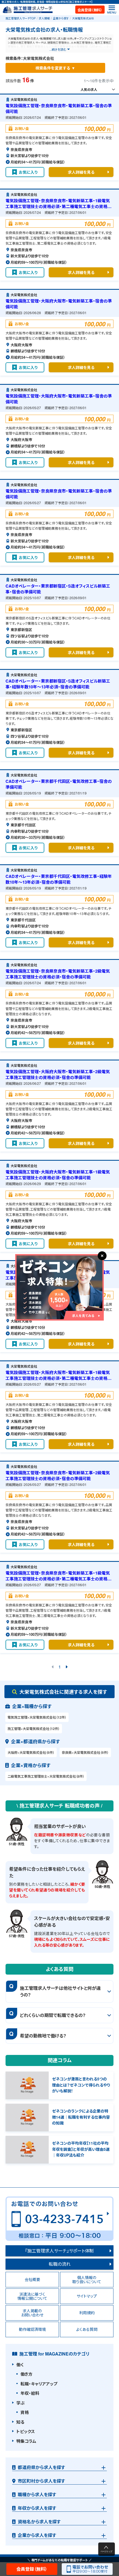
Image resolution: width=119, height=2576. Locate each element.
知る (20, 2422)
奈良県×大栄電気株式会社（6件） (85, 1752)
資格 (25, 2412)
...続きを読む (58, 49)
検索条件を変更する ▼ (55, 68)
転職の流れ (60, 2264)
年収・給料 (30, 2393)
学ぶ (20, 2403)
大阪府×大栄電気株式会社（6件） (31, 1752)
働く (20, 2365)
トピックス (26, 2431)
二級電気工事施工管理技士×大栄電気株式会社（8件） (46, 1776)
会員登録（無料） (90, 10)
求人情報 (44, 18)
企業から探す (61, 18)
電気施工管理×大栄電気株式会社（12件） (37, 1717)
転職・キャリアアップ (39, 2384)
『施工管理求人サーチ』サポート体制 (59, 2251)
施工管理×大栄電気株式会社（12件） (34, 1729)
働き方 (26, 2374)
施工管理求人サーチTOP (21, 18)
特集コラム (26, 2441)
